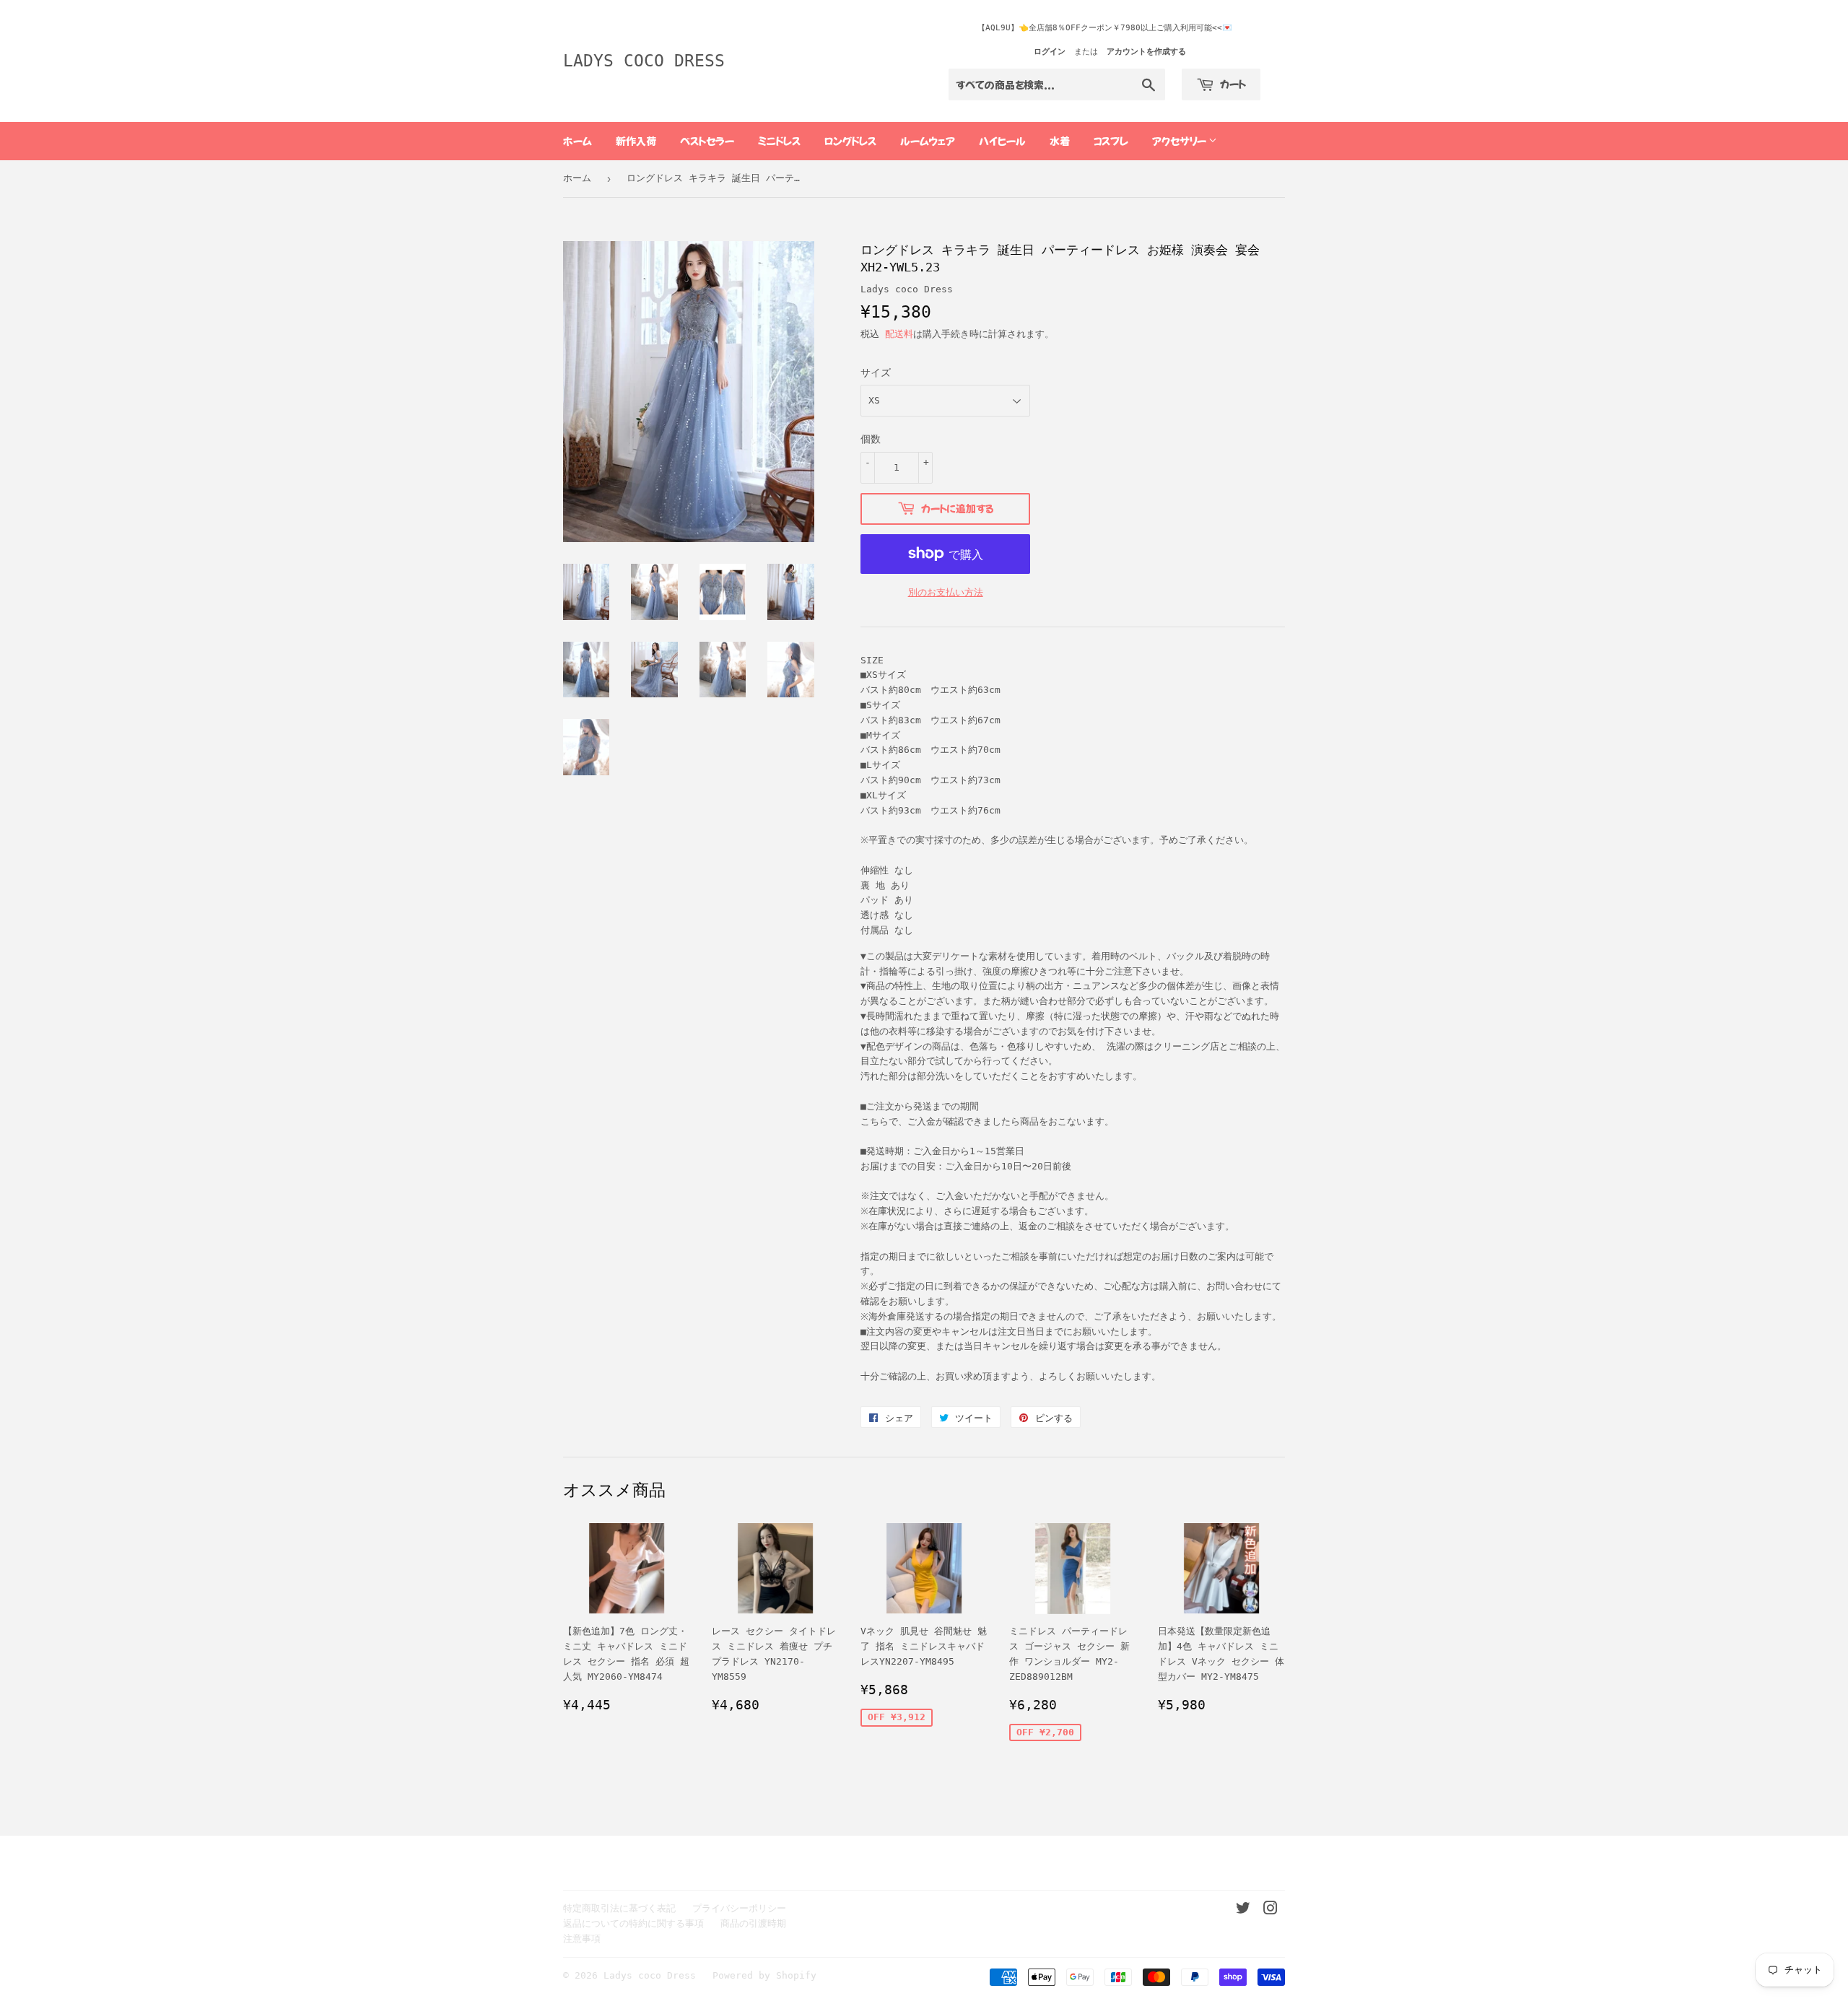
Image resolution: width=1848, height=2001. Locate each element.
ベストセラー (707, 141)
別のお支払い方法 (946, 592)
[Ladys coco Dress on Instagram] (1270, 1910)
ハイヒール (1002, 141)
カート (1232, 84)
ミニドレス (779, 141)
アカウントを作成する (1146, 52)
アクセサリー (1180, 141)
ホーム (577, 141)
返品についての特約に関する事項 (633, 1923)
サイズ (876, 372)
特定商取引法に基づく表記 (619, 1908)
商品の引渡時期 (753, 1923)
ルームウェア (928, 141)
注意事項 (582, 1939)
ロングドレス (850, 141)
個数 (871, 439)
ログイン (1050, 52)
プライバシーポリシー (739, 1908)
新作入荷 (636, 141)
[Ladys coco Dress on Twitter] (1243, 1910)
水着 (1060, 141)
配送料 (899, 334)
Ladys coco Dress (644, 61)
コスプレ (1111, 141)
